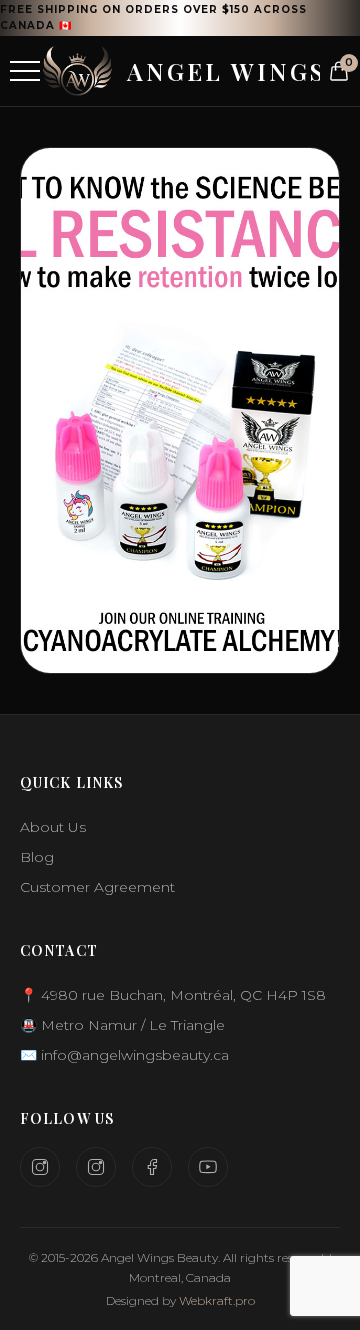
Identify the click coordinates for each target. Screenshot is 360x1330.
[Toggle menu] (25, 71)
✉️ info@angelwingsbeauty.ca (124, 1055)
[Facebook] (152, 1167)
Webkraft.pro (217, 1300)
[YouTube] (208, 1167)
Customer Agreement (97, 887)
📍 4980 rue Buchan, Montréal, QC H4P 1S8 (173, 995)
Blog (37, 857)
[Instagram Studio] (40, 1167)
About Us (53, 827)
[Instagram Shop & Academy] (96, 1167)
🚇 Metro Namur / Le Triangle (122, 1025)
